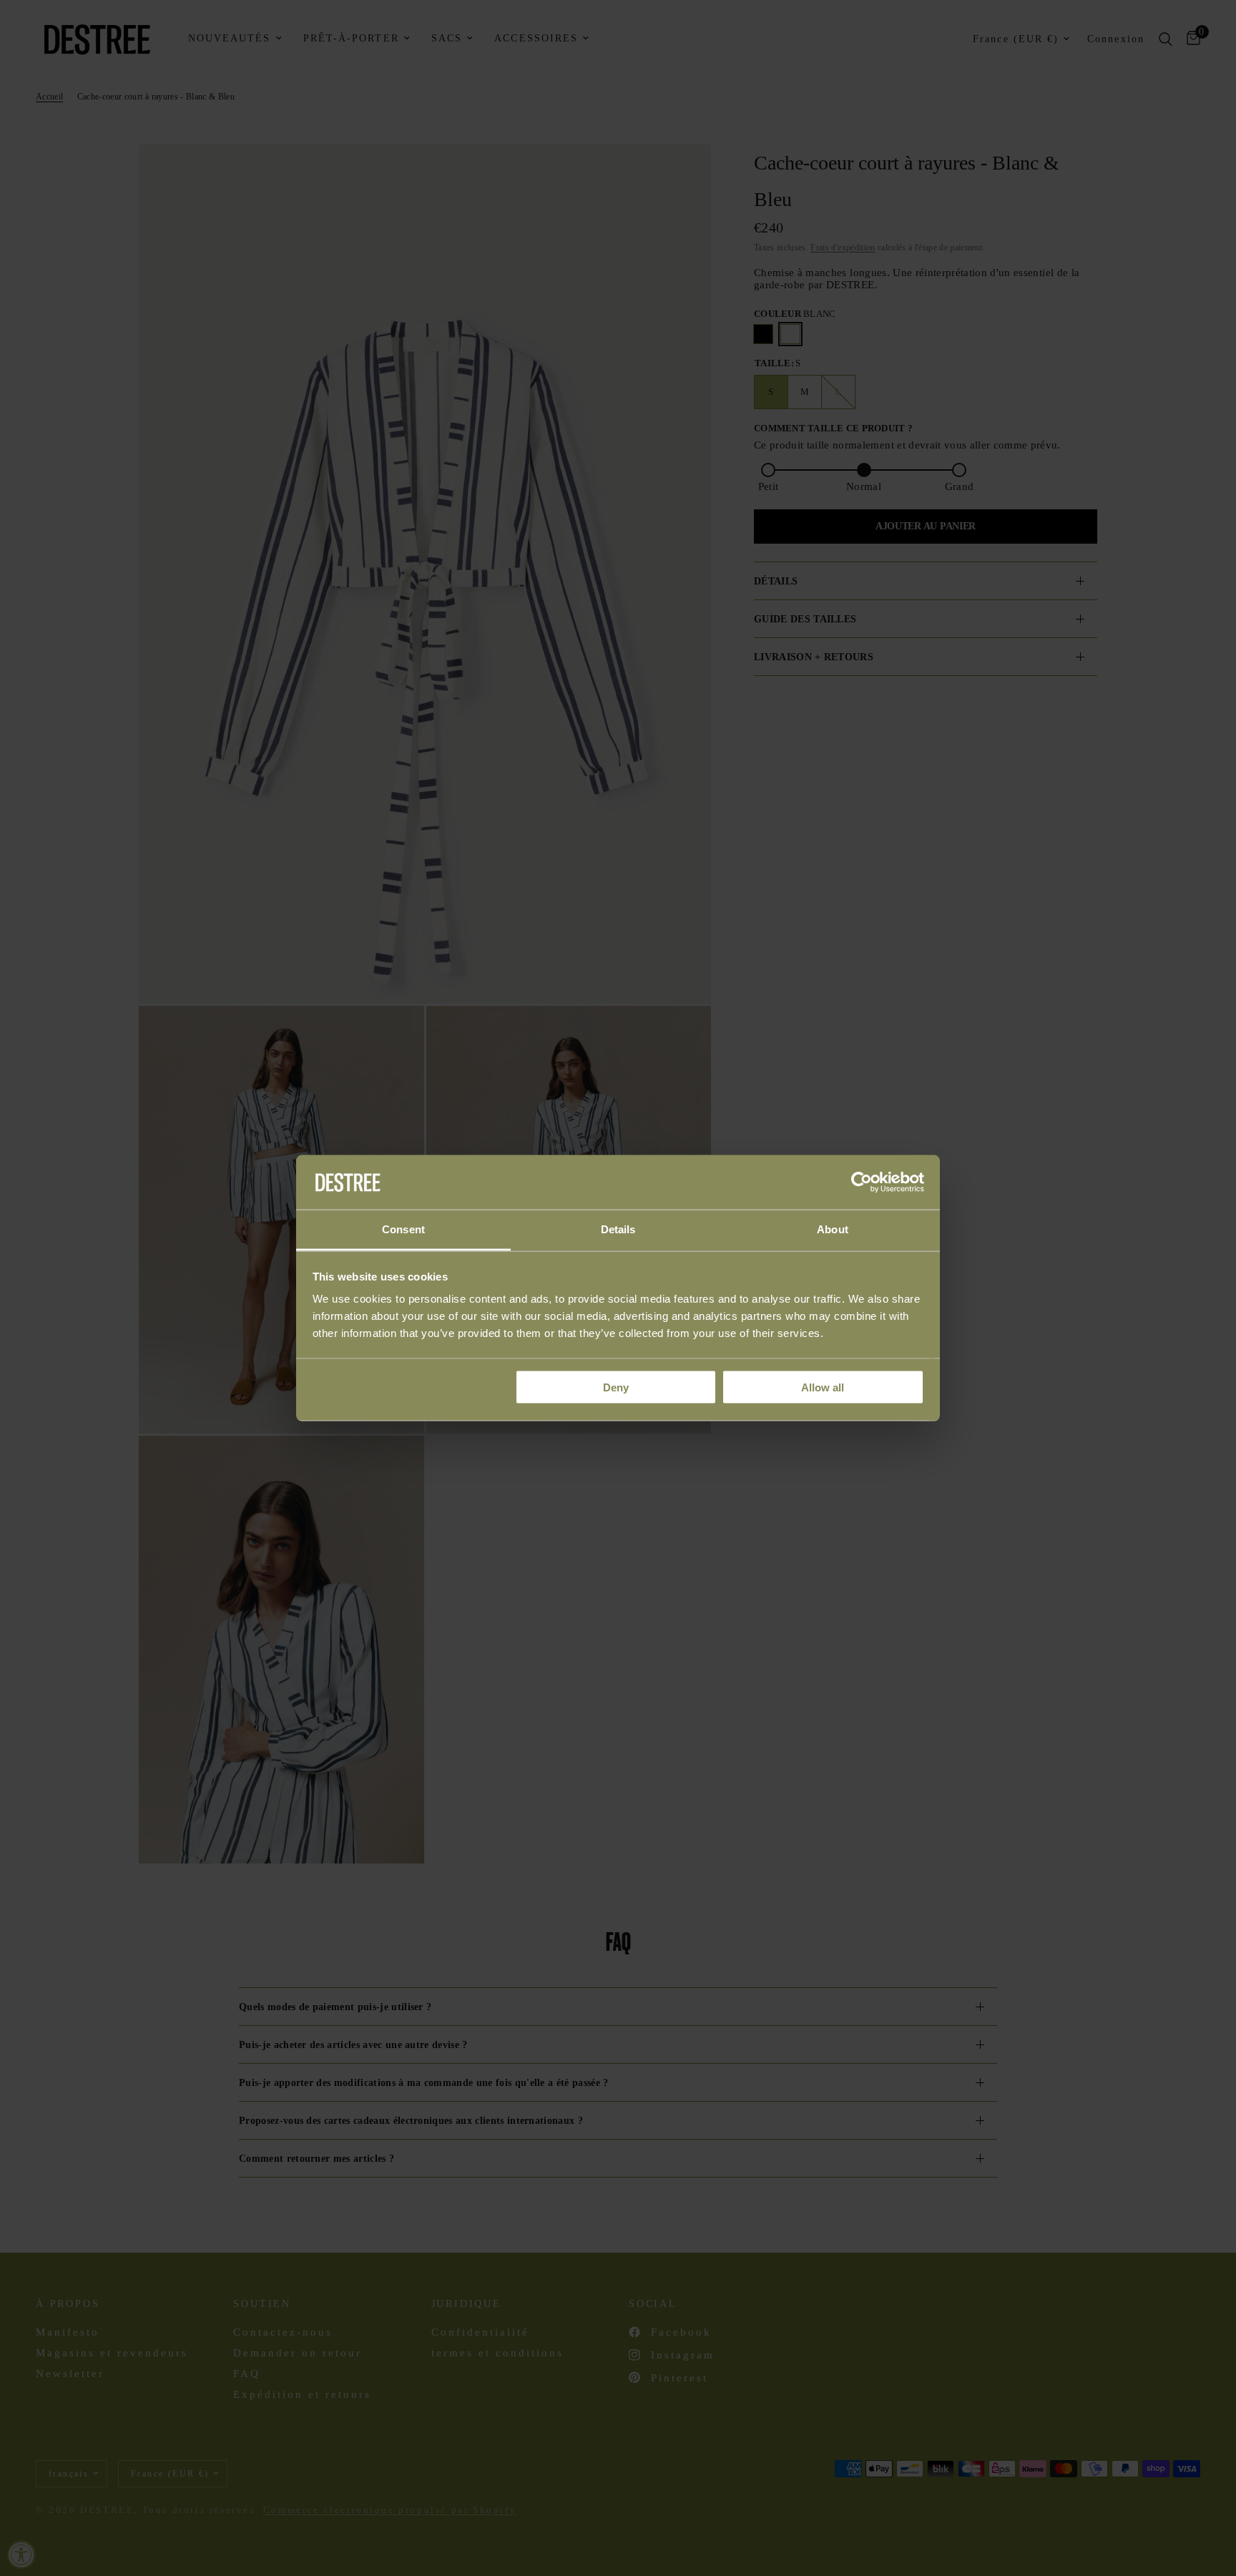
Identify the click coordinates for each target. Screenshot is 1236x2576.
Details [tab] (618, 1229)
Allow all (823, 1387)
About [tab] (833, 1229)
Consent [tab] (403, 1229)
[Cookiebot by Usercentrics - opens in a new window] (862, 1182)
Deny (616, 1387)
